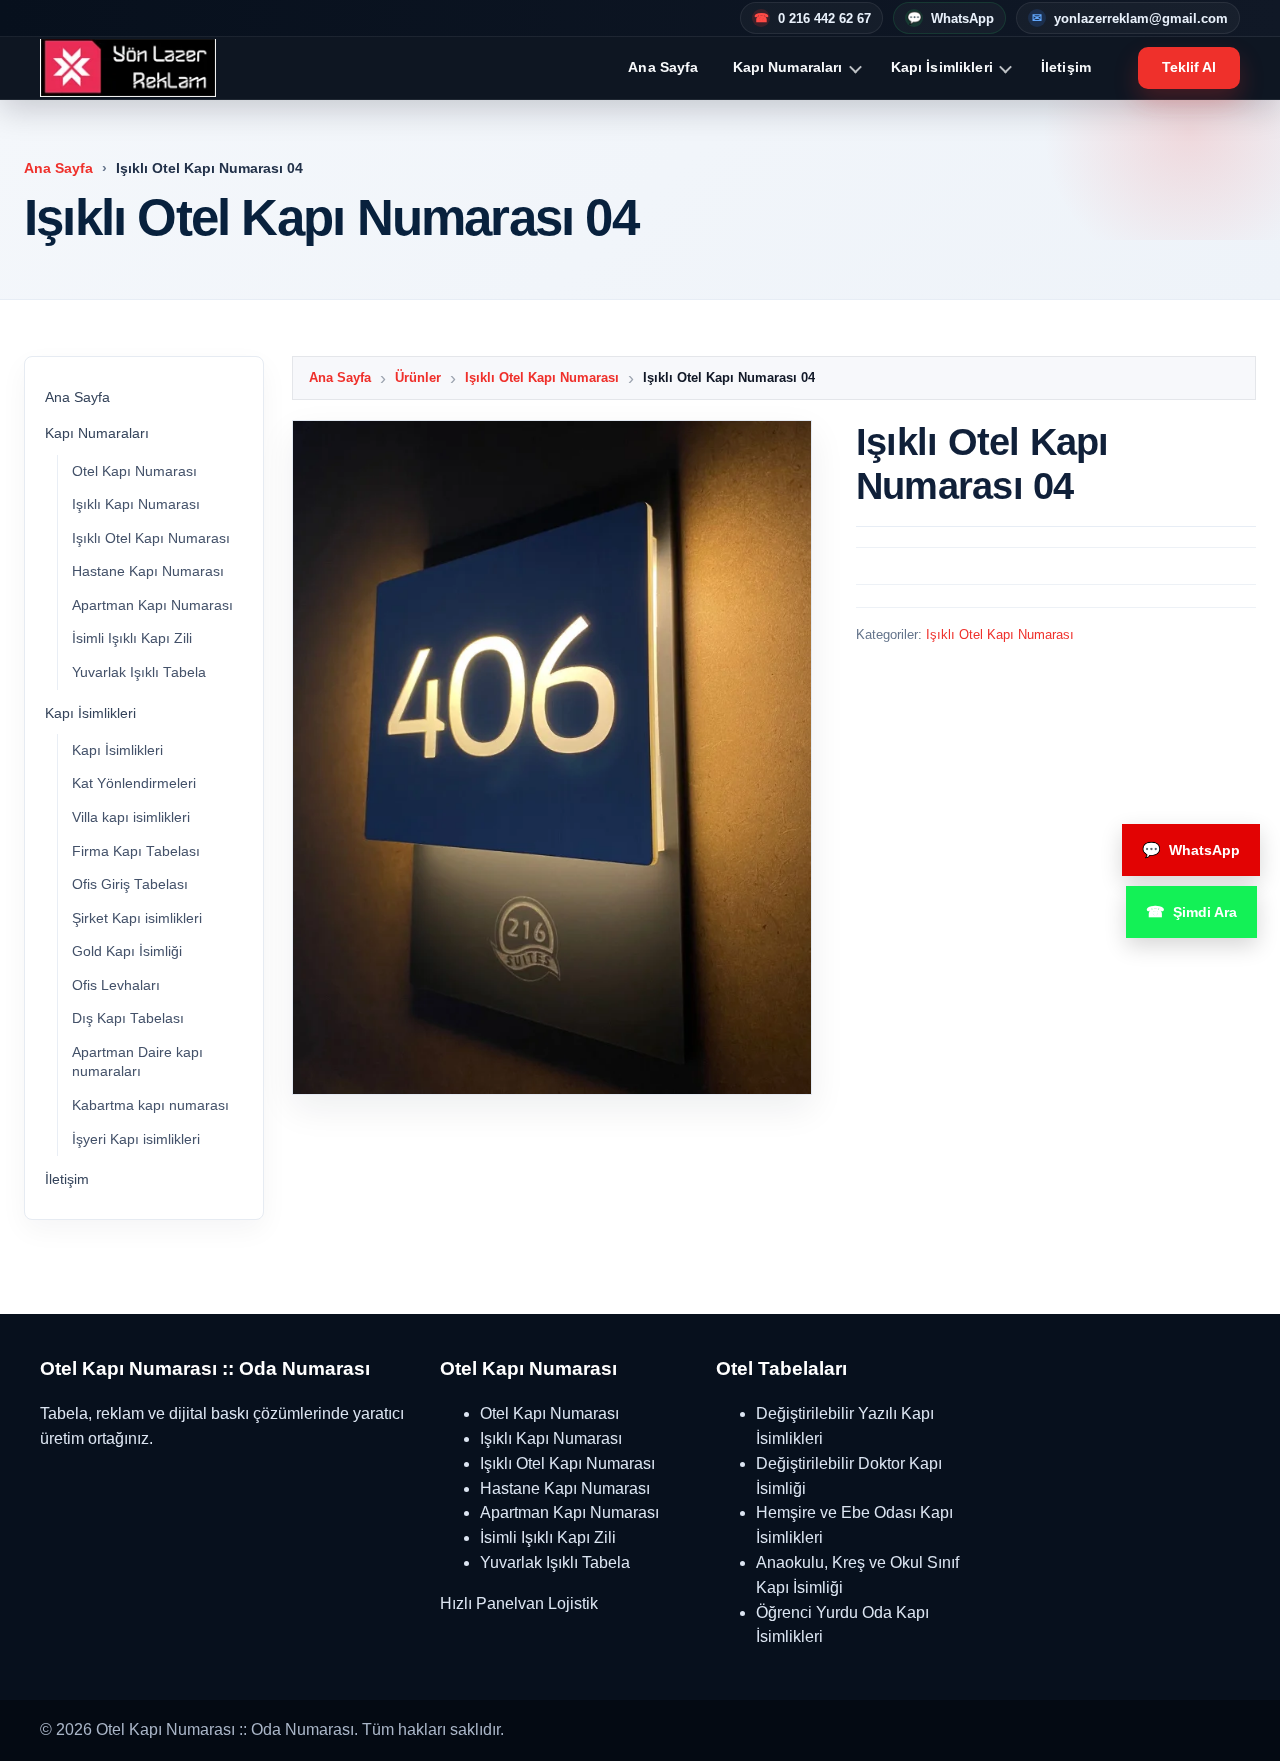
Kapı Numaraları (788, 67)
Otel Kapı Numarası (134, 471)
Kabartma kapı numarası (150, 1105)
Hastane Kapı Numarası (148, 571)
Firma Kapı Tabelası (136, 851)
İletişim (1066, 67)
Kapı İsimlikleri (942, 67)
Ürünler (418, 377)
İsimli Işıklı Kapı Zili (132, 638)
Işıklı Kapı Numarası (136, 504)
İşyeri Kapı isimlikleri (136, 1139)
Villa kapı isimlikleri (131, 817)
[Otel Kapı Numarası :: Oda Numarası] (128, 68)
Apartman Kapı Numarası (152, 605)
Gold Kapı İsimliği (127, 951)
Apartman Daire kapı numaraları (137, 1062)
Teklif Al (1189, 67)
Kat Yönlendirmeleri (134, 783)
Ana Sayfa (663, 67)
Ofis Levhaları (116, 985)
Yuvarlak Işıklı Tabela (139, 672)
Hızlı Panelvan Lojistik (519, 1603)
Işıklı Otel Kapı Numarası (151, 538)
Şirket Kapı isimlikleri (137, 918)
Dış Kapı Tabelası (128, 1018)
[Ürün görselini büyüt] (552, 757)
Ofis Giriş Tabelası (130, 884)
